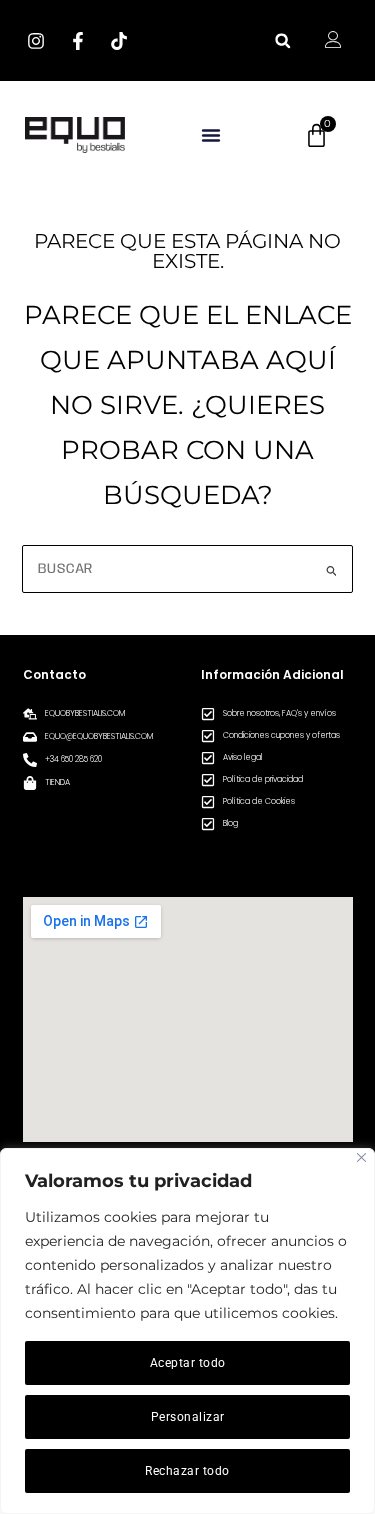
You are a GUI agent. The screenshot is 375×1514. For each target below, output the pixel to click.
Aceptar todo (188, 1363)
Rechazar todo (187, 1471)
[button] (282, 40)
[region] (187, 1331)
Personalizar (188, 1417)
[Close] (361, 1157)
